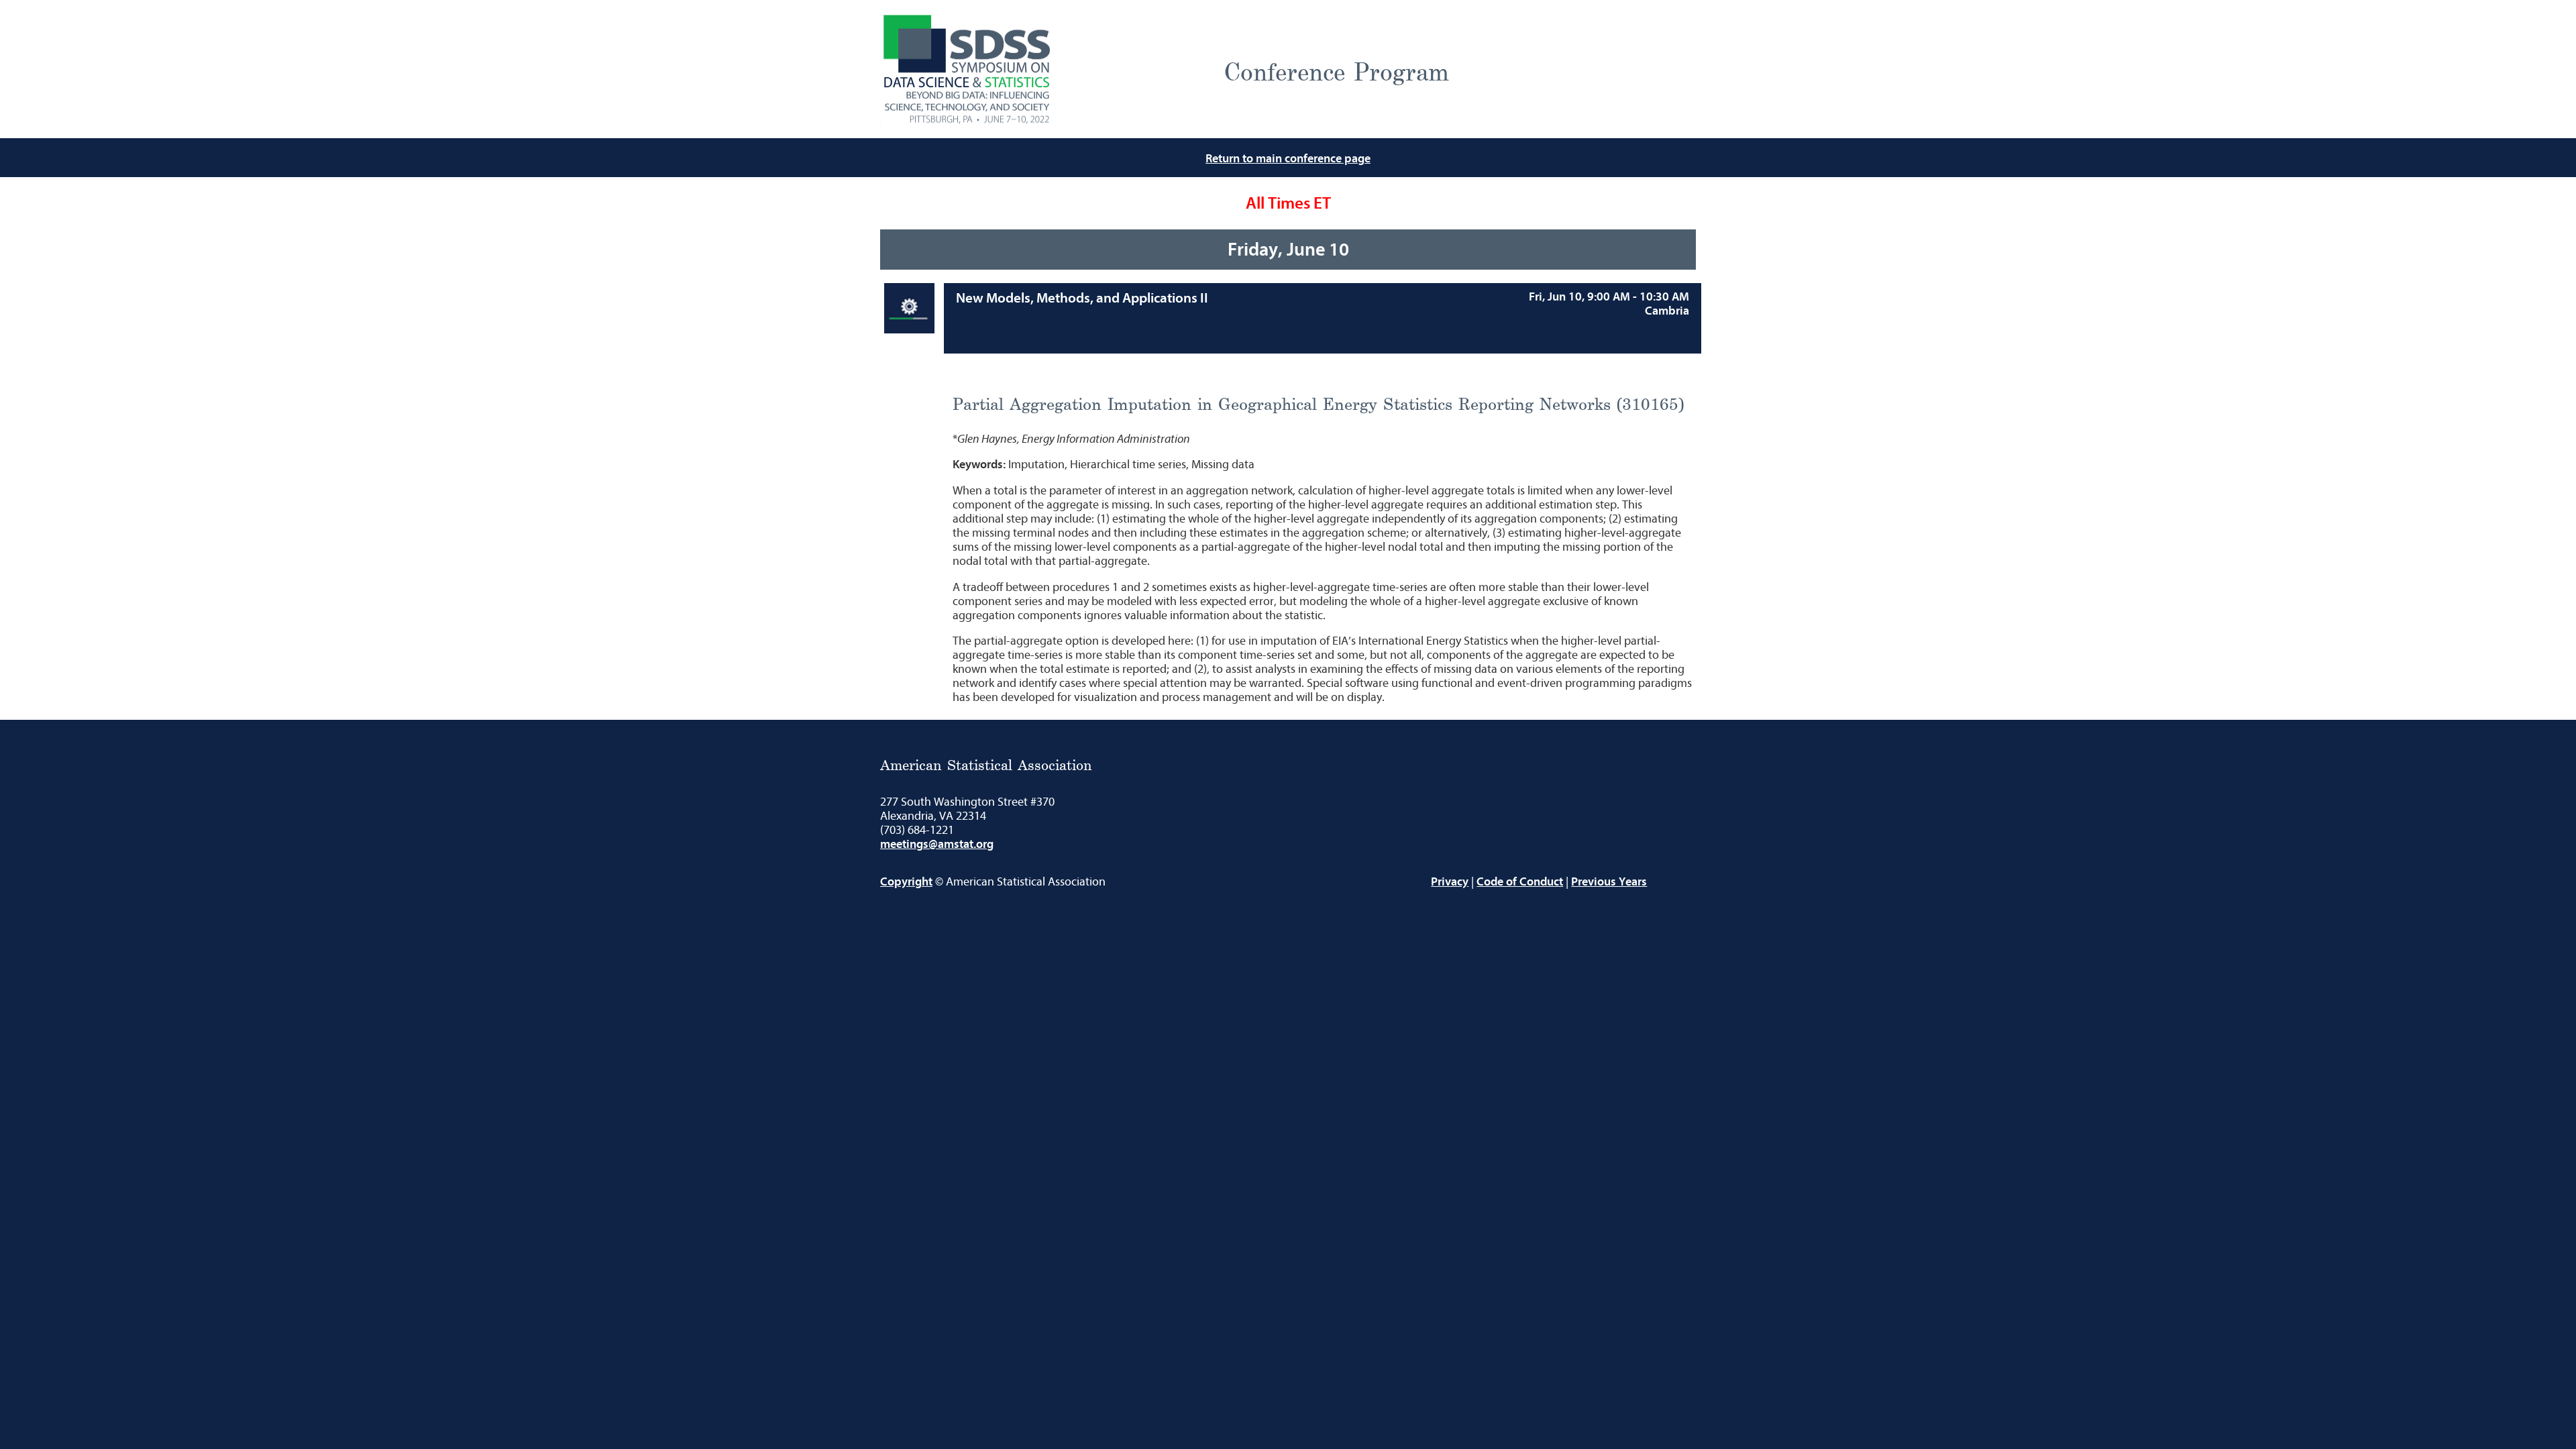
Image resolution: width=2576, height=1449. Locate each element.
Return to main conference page (1288, 159)
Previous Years (1609, 882)
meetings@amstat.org (937, 844)
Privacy (1450, 882)
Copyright (906, 882)
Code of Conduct (1520, 882)
